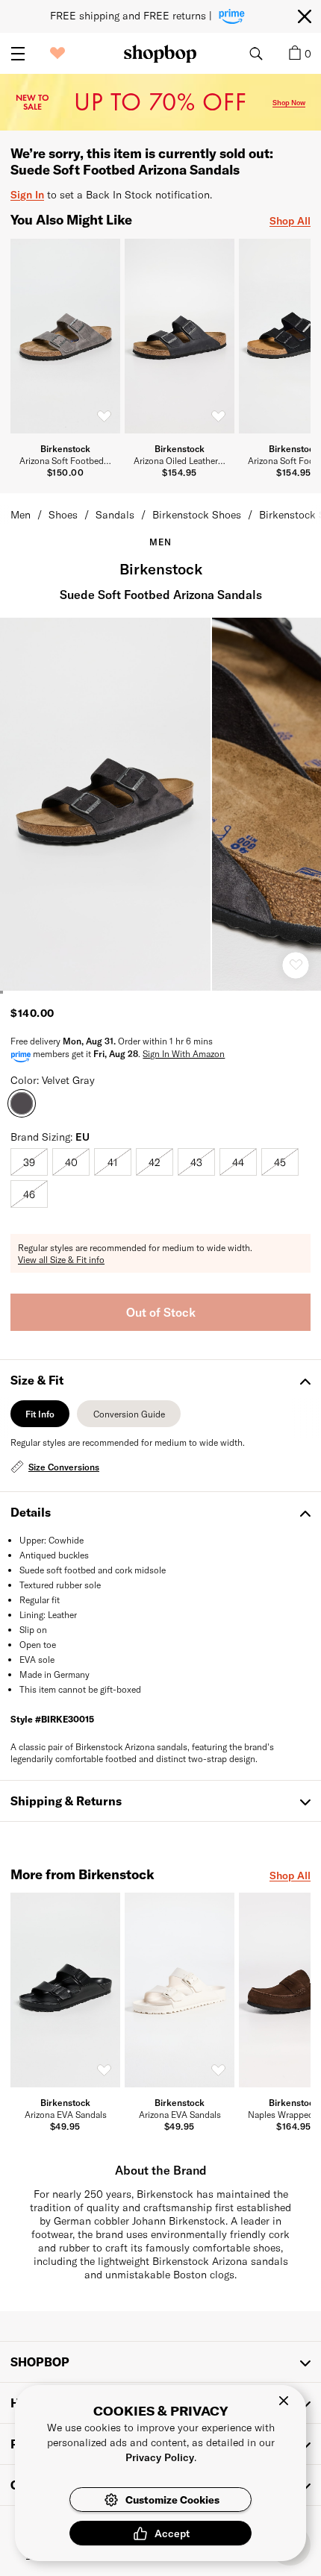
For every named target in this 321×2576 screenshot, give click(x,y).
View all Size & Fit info (61, 1259)
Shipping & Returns (66, 1801)
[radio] (29, 1162)
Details (31, 1512)
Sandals (115, 514)
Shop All (290, 220)
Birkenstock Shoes (197, 514)
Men (21, 514)
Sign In (27, 194)
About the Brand (161, 2170)
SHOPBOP (40, 2362)
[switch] (104, 416)
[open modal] (106, 804)
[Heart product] (296, 965)
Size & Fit (37, 1380)
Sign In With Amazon (184, 1053)
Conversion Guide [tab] (129, 1418)
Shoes (63, 514)
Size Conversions (64, 1467)
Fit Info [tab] (40, 1418)
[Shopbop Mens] (160, 54)
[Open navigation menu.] (18, 54)
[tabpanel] (160, 1456)
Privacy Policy (160, 2457)
